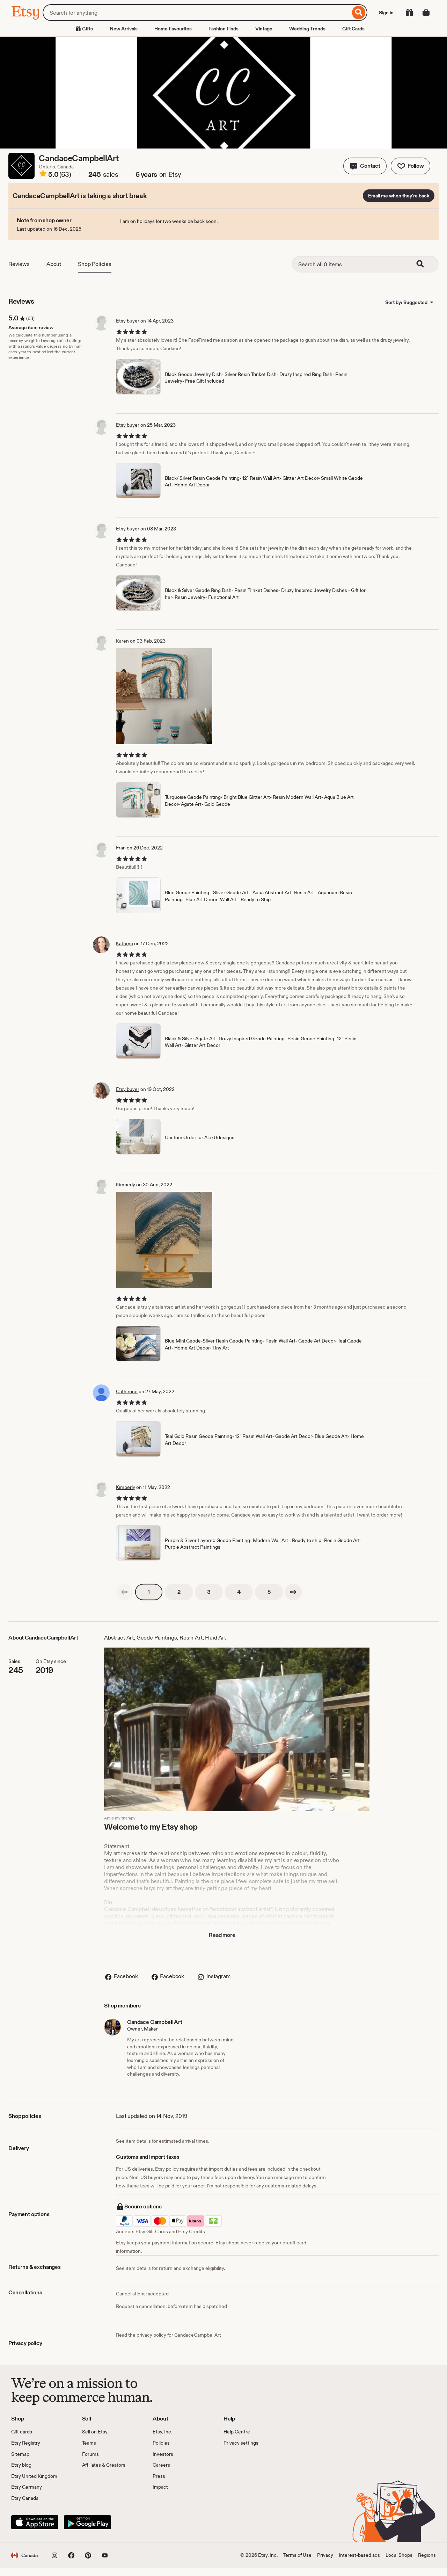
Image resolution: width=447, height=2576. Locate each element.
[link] (124, 1592)
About (54, 264)
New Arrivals (124, 29)
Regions (427, 2555)
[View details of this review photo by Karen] (164, 696)
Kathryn (124, 943)
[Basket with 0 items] (426, 13)
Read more (222, 1935)
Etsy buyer (128, 321)
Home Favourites (173, 29)
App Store (35, 2522)
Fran (121, 848)
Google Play (87, 2522)
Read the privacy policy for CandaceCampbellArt (168, 2335)
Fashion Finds (223, 29)
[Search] (359, 13)
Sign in (386, 13)
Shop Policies (95, 264)
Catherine (127, 1391)
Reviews (19, 264)
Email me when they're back (399, 196)
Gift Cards (353, 29)
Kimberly (126, 1185)
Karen (122, 641)
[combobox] (196, 13)
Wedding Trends (307, 29)
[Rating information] (43, 175)
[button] (365, 166)
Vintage (264, 29)
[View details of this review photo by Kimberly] (164, 1240)
